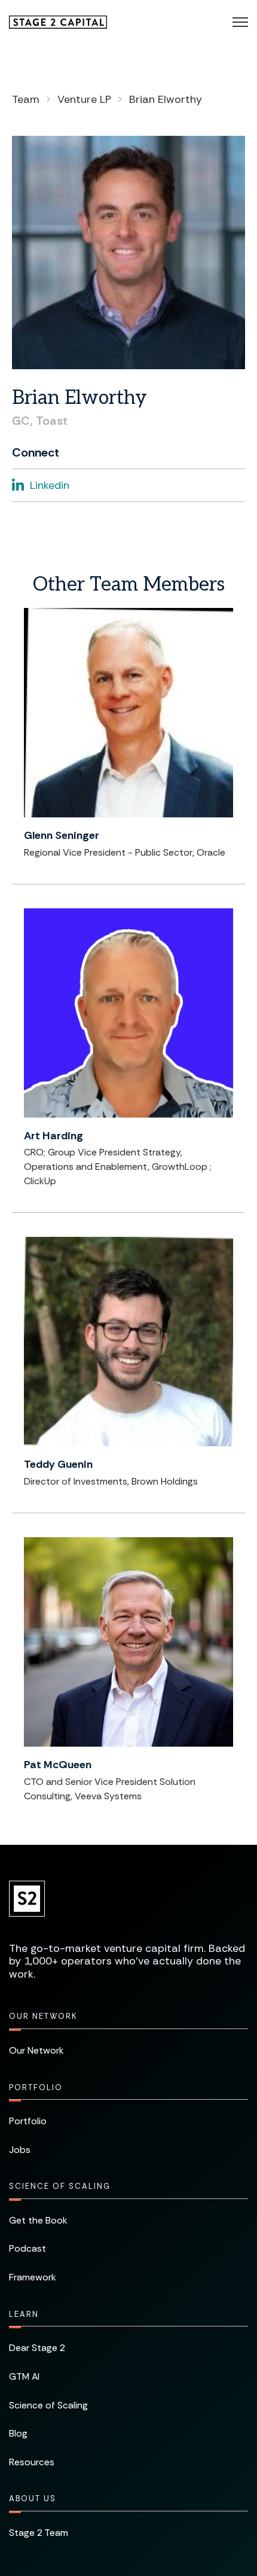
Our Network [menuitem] (43, 2016)
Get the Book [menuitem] (38, 2220)
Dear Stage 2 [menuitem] (37, 2348)
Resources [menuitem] (32, 2462)
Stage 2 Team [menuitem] (39, 2533)
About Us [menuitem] (33, 2499)
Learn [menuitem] (24, 2314)
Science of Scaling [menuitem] (60, 2186)
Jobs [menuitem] (20, 2150)
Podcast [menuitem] (27, 2248)
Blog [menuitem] (18, 2433)
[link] (58, 21)
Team (26, 99)
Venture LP (84, 99)
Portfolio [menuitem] (36, 2087)
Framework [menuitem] (33, 2277)
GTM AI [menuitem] (24, 2376)
